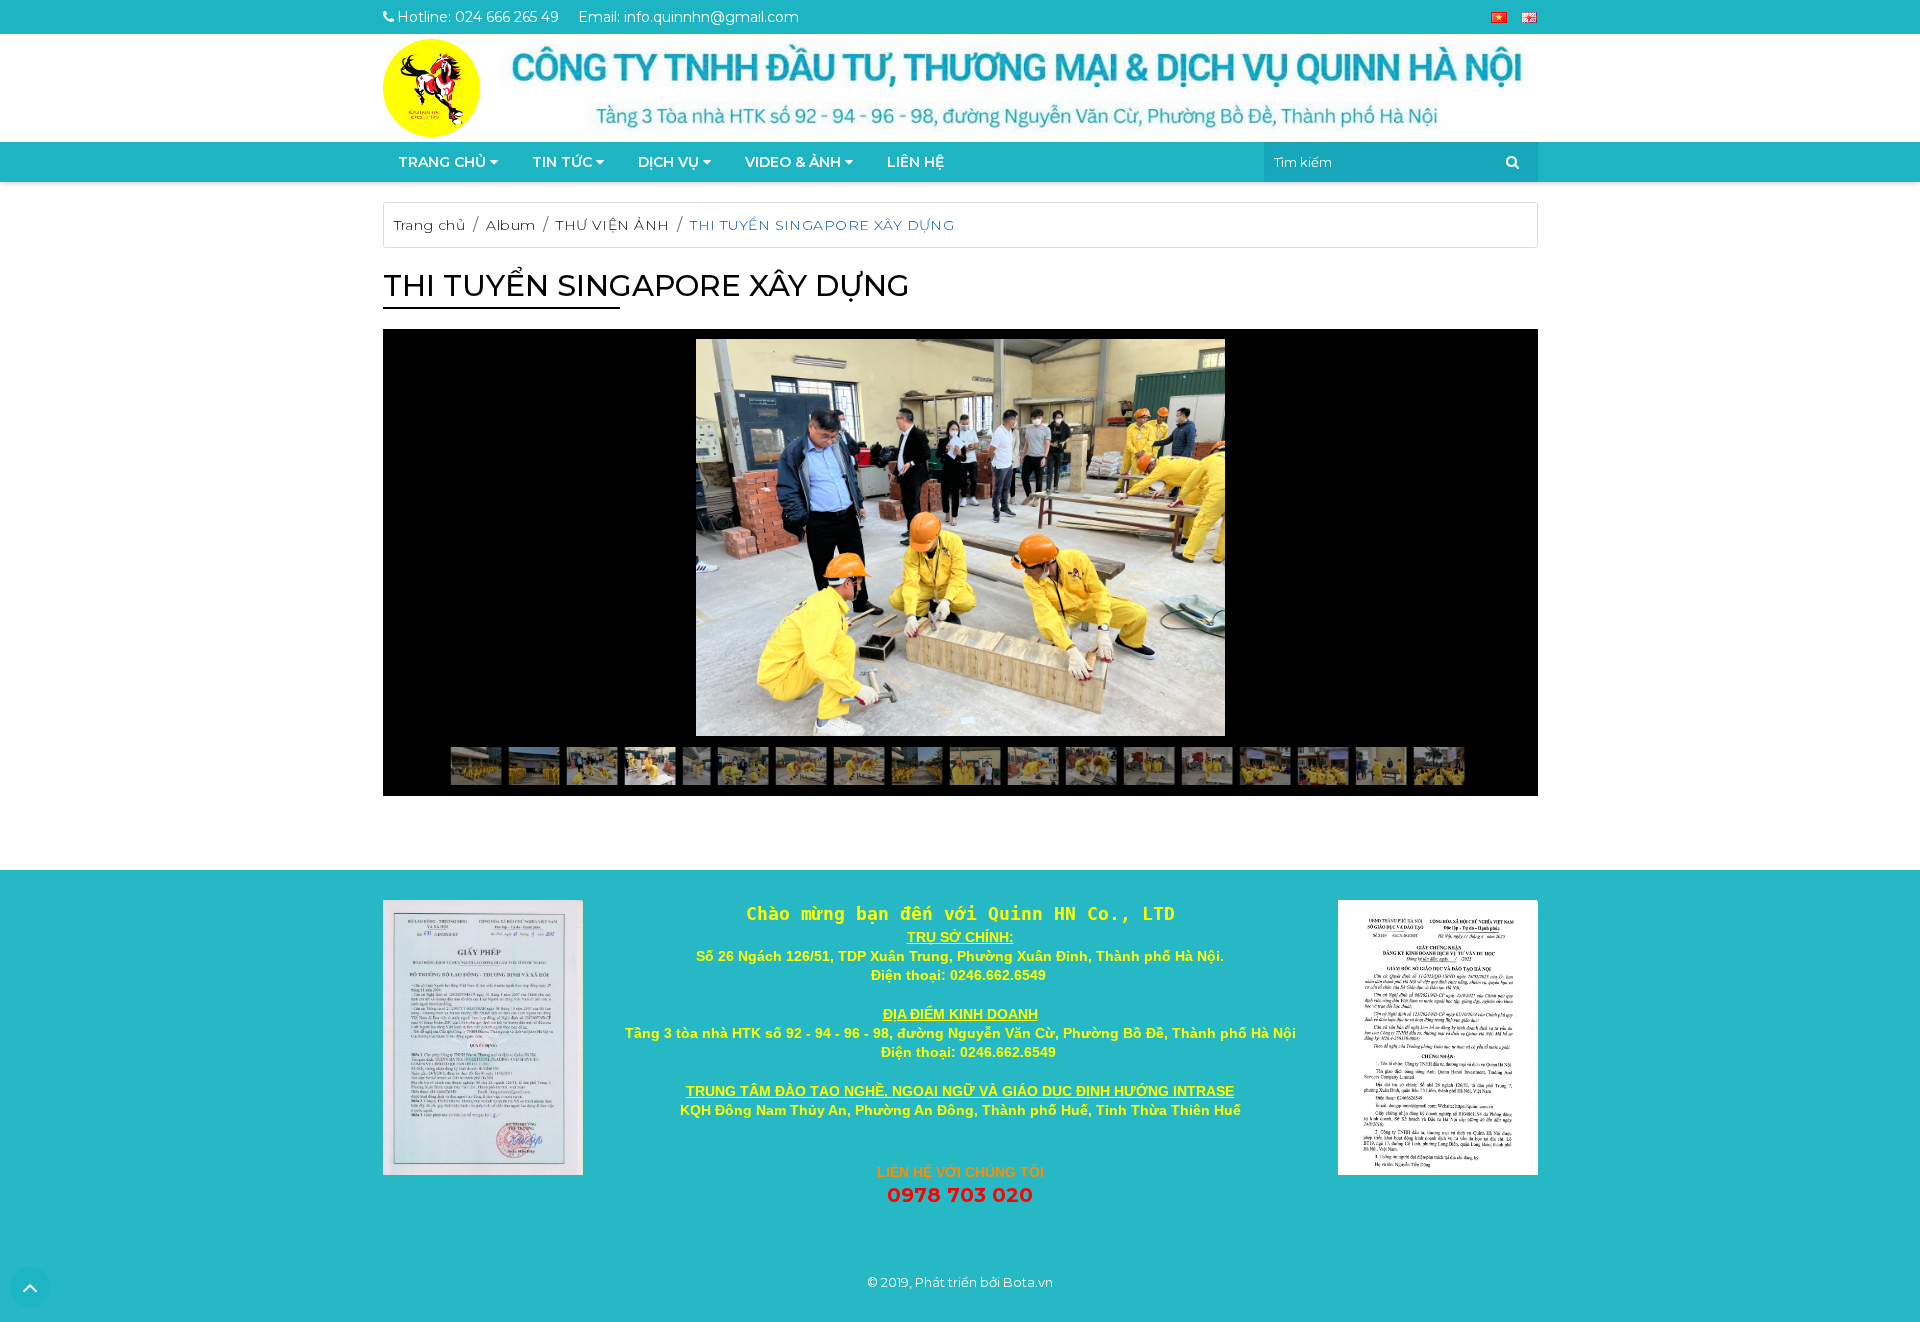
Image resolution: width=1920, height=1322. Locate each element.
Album (510, 225)
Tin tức (564, 162)
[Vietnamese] (1499, 16)
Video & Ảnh (795, 162)
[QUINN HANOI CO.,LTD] (432, 86)
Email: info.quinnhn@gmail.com (688, 17)
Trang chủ (430, 225)
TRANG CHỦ (444, 162)
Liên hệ (915, 162)
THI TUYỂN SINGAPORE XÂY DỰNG (822, 225)
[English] (1529, 16)
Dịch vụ (670, 162)
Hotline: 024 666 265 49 (478, 17)
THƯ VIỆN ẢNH (612, 225)
